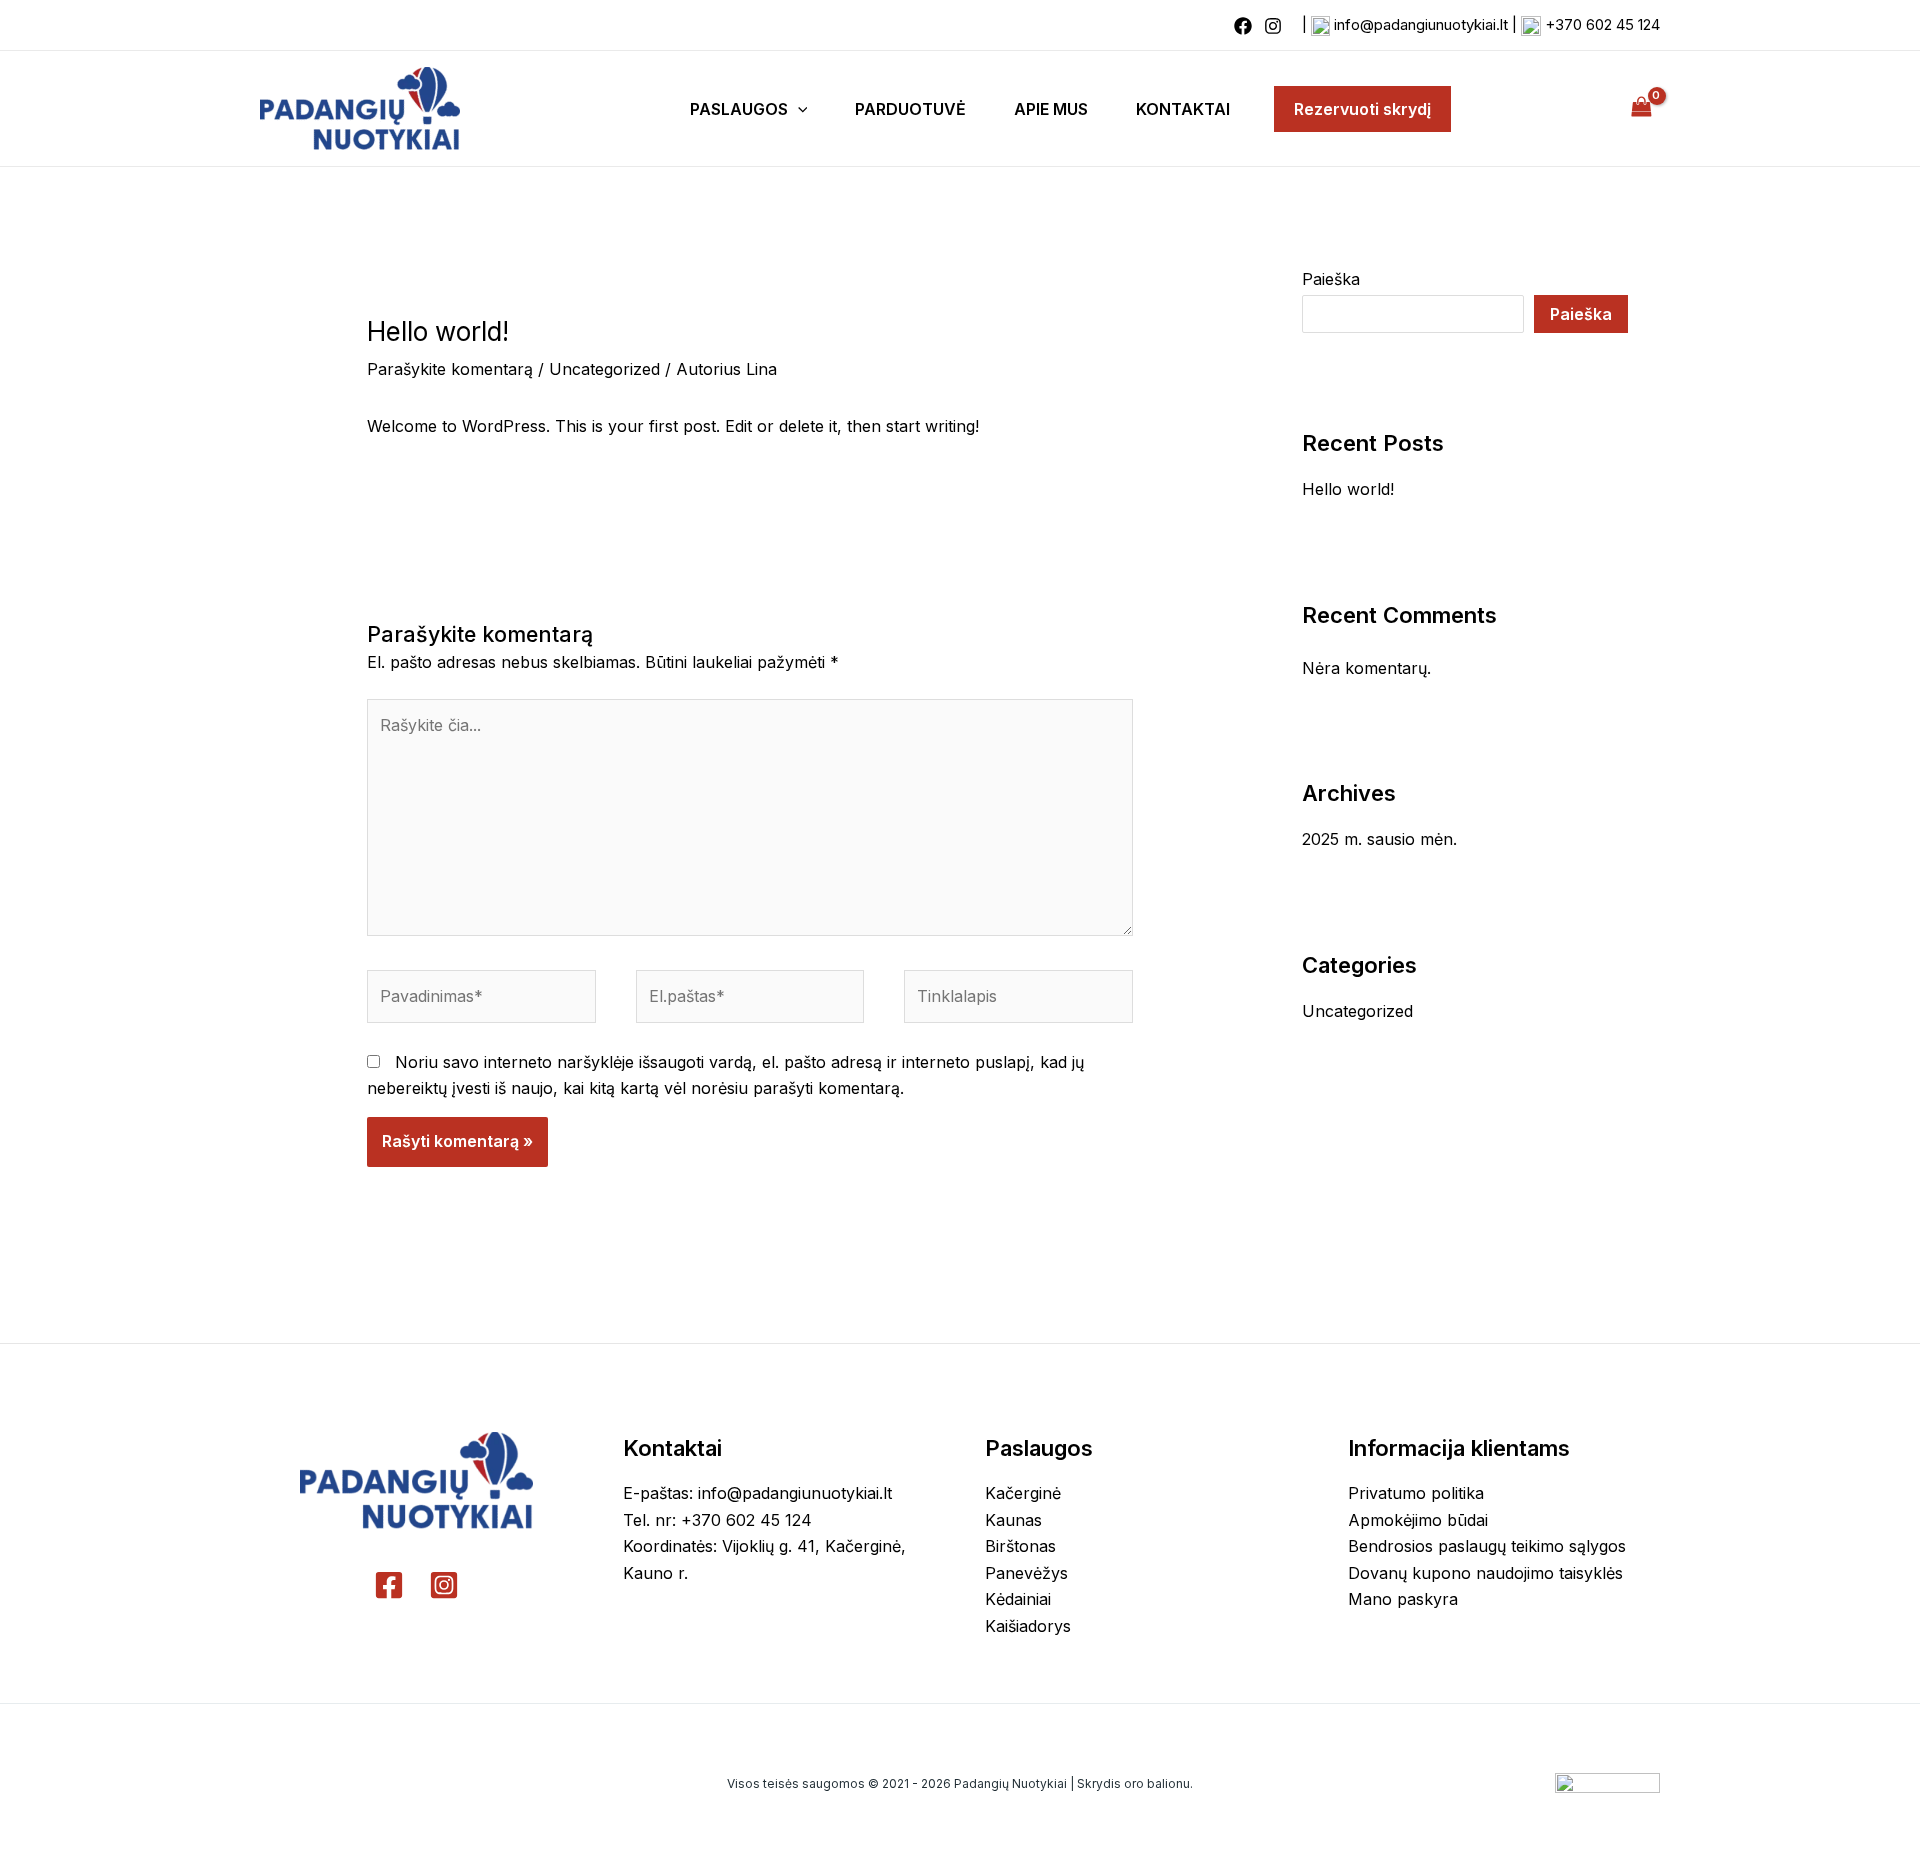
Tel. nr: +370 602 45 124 (717, 1520)
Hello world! (1348, 489)
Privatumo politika (1416, 1493)
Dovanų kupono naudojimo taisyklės (1485, 1573)
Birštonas (1020, 1546)
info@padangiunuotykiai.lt (1421, 24)
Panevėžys (1026, 1573)
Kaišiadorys (1028, 1626)
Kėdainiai (1018, 1599)
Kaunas (1013, 1520)
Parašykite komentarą (450, 369)
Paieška (1331, 279)
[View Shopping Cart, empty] (1641, 108)
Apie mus (1051, 109)
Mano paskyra (1403, 1599)
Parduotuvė (910, 109)
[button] (798, 109)
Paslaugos (739, 109)
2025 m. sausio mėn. (1379, 839)
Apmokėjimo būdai (1418, 1520)
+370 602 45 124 (1602, 24)
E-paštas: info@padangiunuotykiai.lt (757, 1493)
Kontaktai (1183, 109)
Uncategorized (604, 369)
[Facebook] (1243, 26)
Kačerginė (1023, 1493)
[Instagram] (1273, 26)
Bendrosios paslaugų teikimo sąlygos (1487, 1546)
